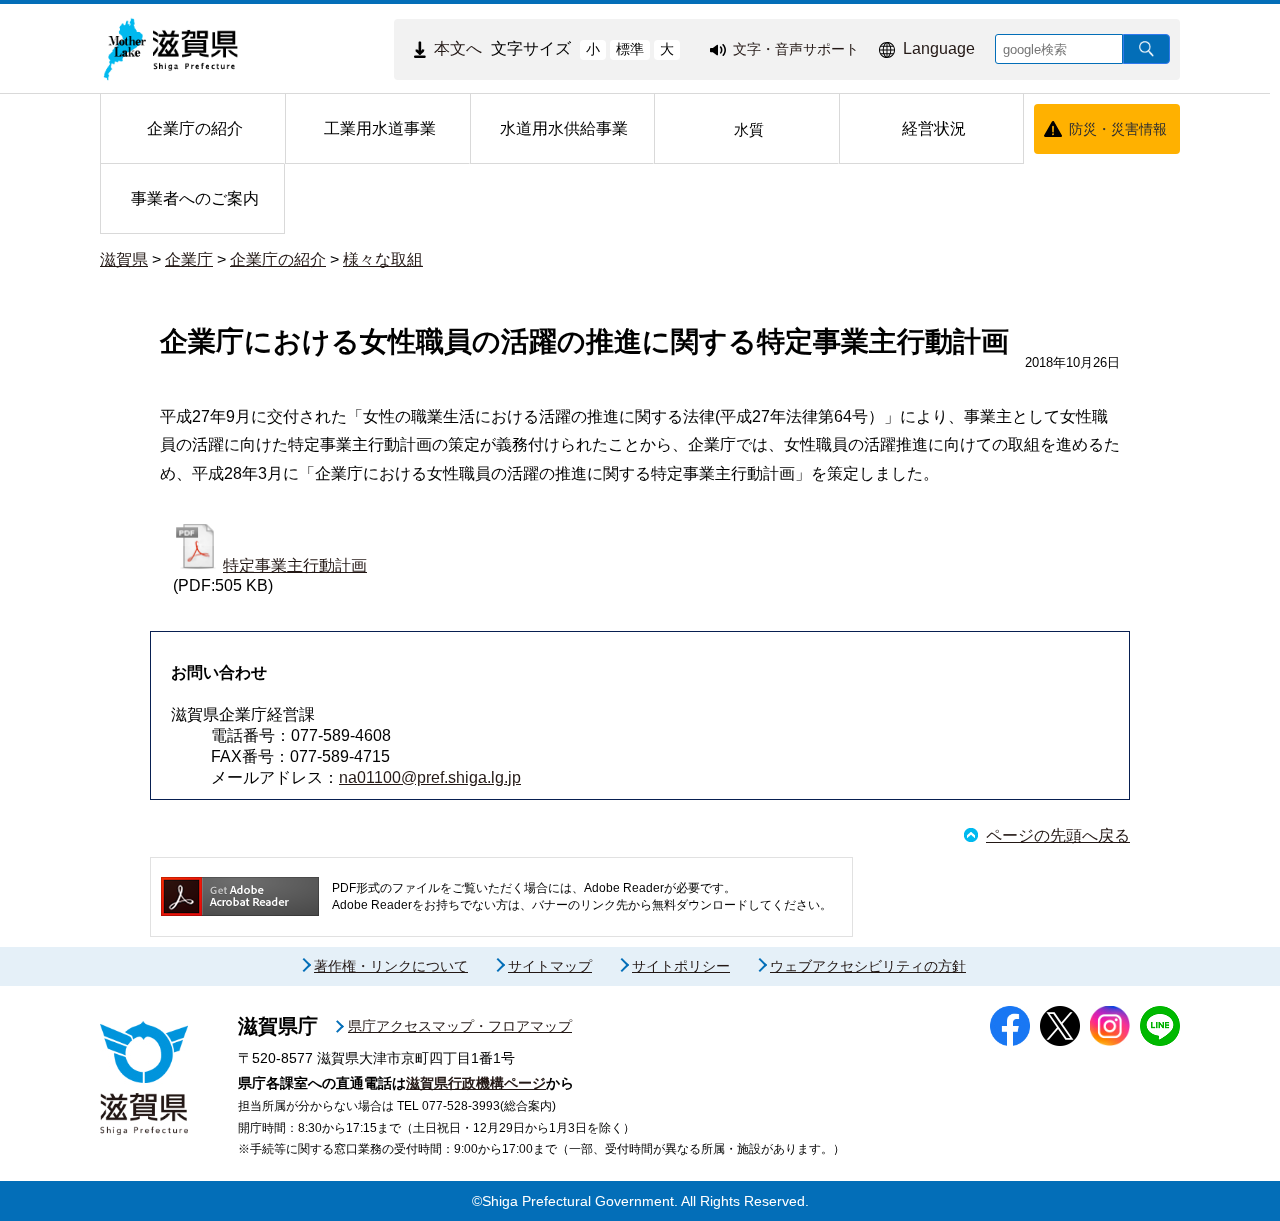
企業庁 (189, 259)
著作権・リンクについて (391, 966)
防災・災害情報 (1118, 129)
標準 (630, 49)
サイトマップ (550, 966)
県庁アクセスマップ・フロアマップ (460, 1026)
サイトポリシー (681, 966)
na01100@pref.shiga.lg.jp (430, 777)
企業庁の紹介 (278, 259)
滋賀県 (124, 259)
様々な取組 (383, 259)
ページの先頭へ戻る (1058, 835)
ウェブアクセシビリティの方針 (868, 966)
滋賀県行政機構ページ (476, 1083)
